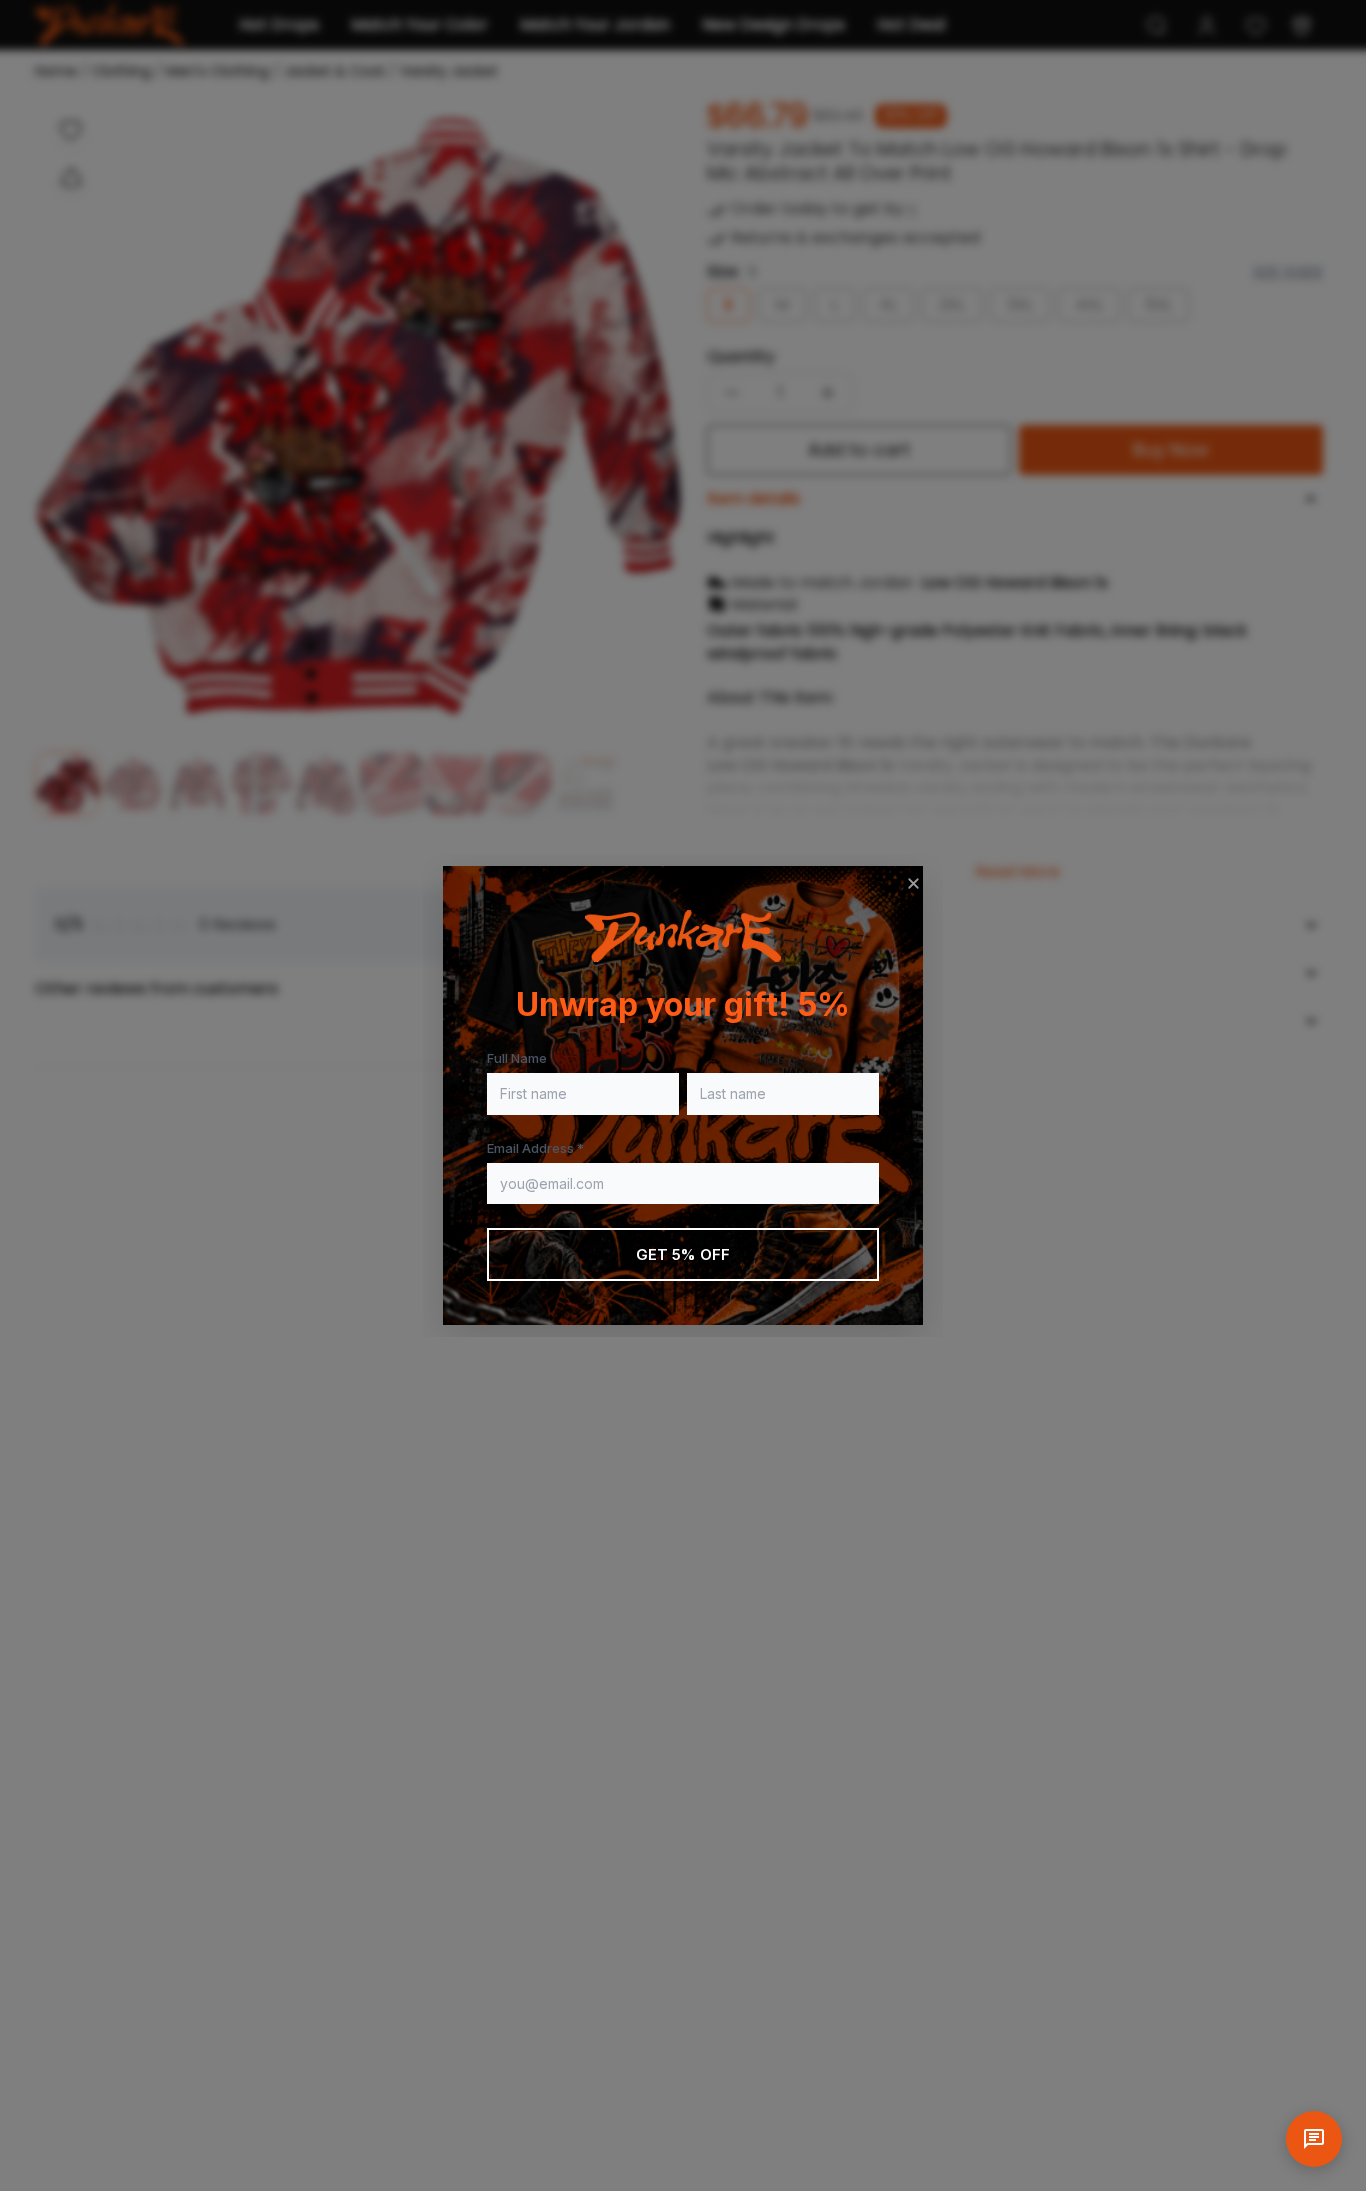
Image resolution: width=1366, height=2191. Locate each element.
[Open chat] (1314, 2139)
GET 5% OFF (683, 1254)
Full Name (517, 1058)
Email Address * (535, 1148)
